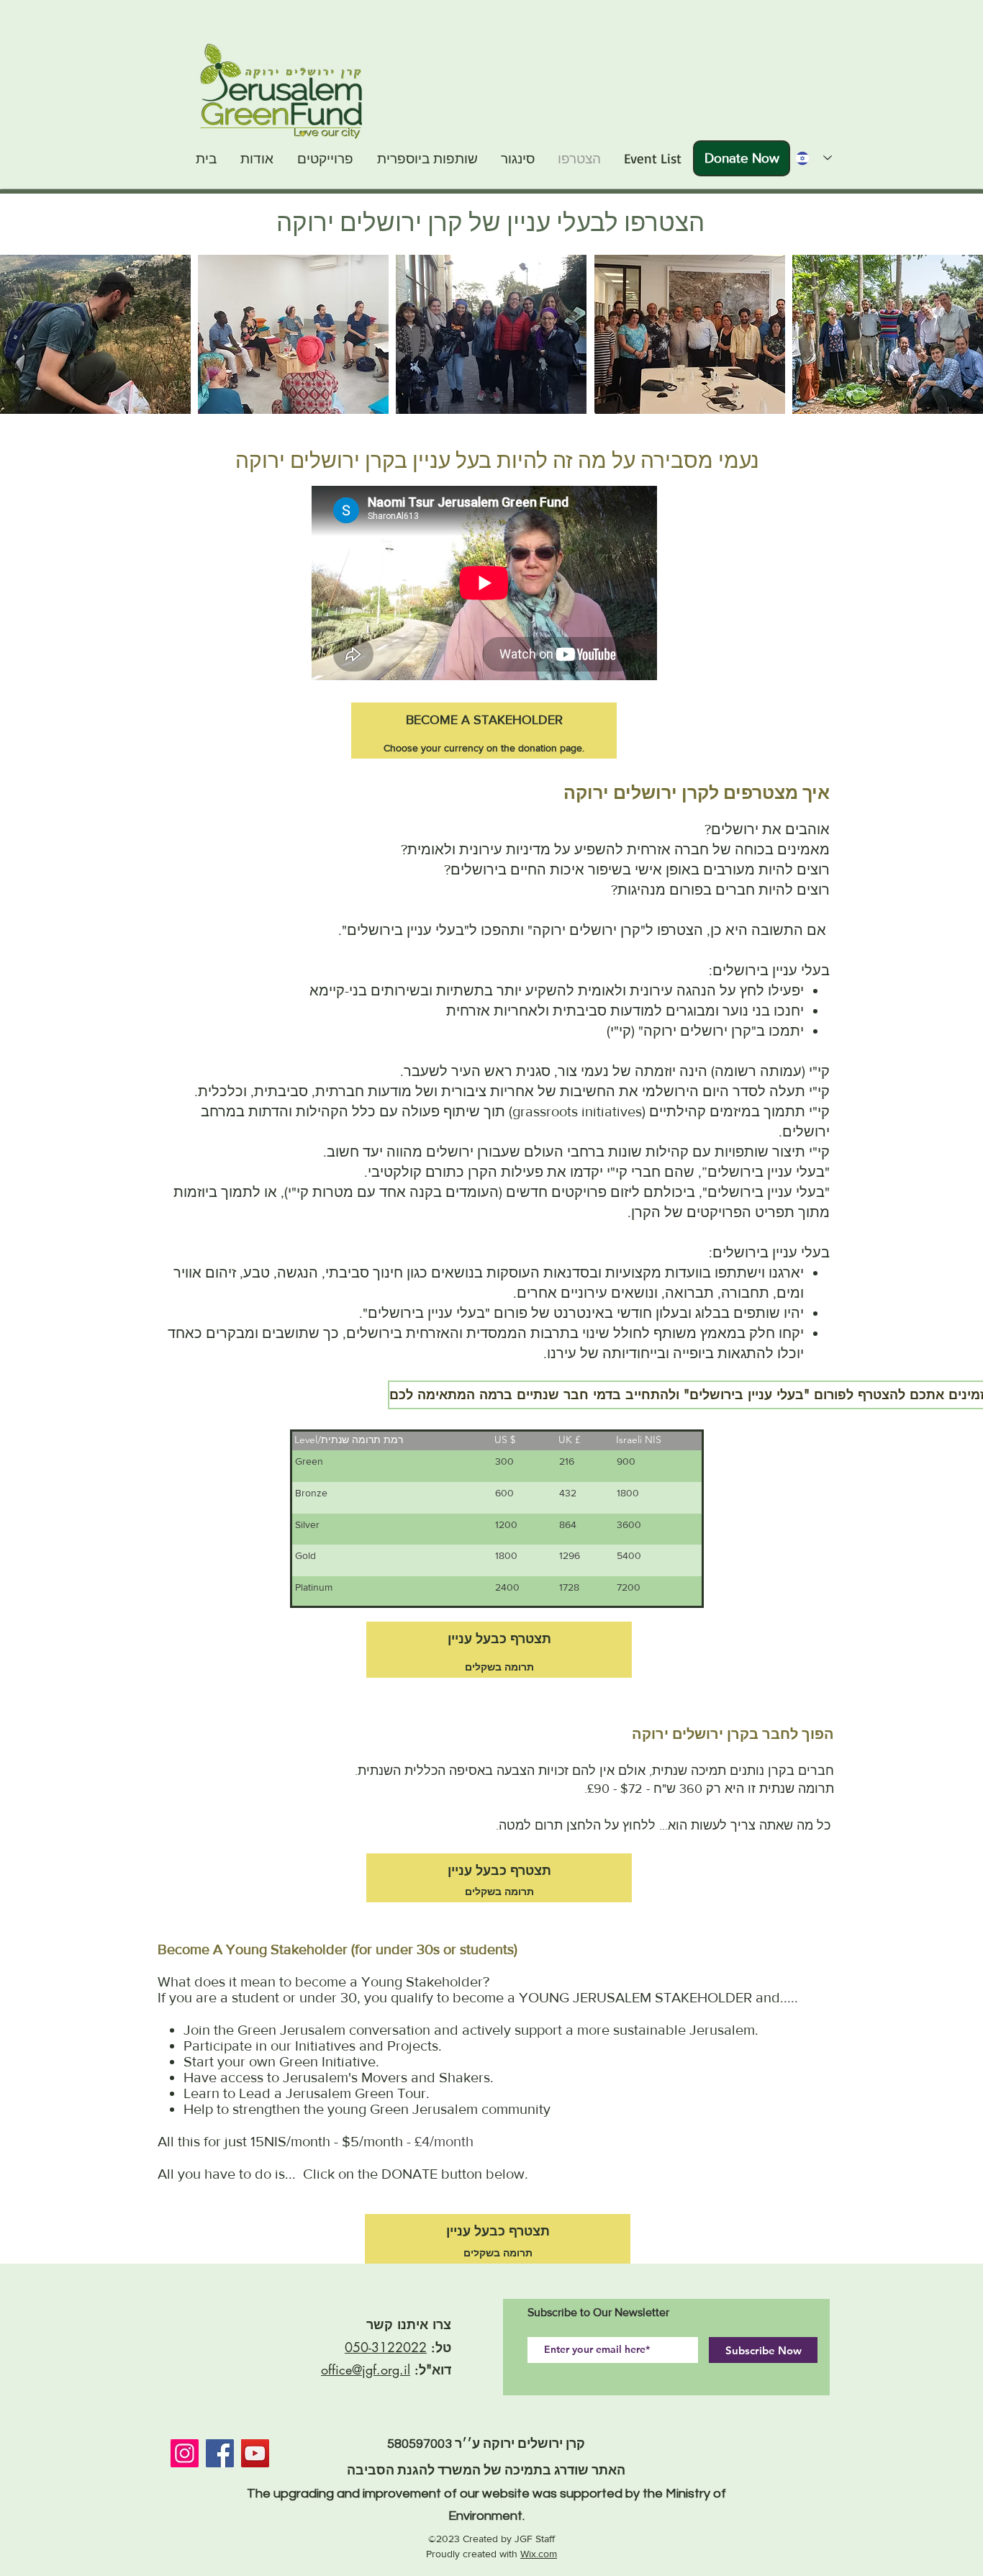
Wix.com (539, 2554)
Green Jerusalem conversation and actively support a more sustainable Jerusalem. (498, 2030)
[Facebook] (220, 2453)
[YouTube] (255, 2453)
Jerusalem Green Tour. (358, 2093)
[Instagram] (185, 2453)
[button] (95, 334)
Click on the (340, 2174)
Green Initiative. (329, 2061)
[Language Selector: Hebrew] (809, 158)
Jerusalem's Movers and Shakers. (388, 2077)
